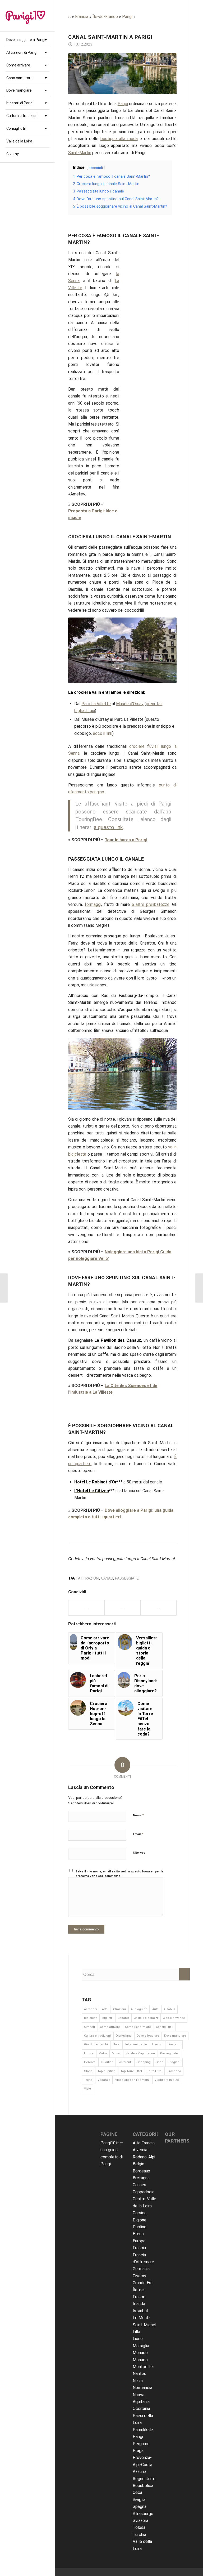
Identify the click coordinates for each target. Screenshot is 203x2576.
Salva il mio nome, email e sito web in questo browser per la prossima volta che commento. (119, 1874)
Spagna (140, 2506)
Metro (103, 2053)
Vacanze (104, 2080)
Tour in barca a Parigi (126, 840)
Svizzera (140, 2521)
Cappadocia (144, 2192)
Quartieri (107, 2062)
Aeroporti (91, 2009)
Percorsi (90, 2062)
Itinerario (174, 2044)
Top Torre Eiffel (131, 2071)
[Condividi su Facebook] (86, 1607)
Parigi (127, 17)
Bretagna (141, 2178)
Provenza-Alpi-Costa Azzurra (142, 2465)
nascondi (96, 168)
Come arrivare (110, 2027)
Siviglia (139, 2500)
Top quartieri (107, 2071)
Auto (155, 2009)
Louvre (89, 2053)
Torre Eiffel (155, 2071)
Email (138, 1834)
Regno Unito (144, 2479)
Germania (141, 2269)
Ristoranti (125, 2062)
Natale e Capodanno (140, 2053)
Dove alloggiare (148, 2036)
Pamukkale (143, 2430)
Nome (138, 1815)
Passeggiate (127, 1578)
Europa (139, 2241)
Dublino (140, 2227)
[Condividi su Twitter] (123, 1607)
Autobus (169, 2009)
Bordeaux (141, 2171)
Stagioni (174, 2062)
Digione (140, 2220)
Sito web (139, 1853)
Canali (107, 1578)
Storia (88, 2071)
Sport (160, 2062)
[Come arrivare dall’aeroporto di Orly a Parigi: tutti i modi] (4, 1288)
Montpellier (143, 2367)
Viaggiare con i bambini (132, 2080)
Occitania (141, 2409)
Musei (116, 2053)
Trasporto (174, 2071)
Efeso (138, 2234)
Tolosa (139, 2527)
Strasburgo (143, 2514)
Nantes (139, 2374)
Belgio (139, 2164)
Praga (138, 2451)
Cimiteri (89, 2027)
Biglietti (107, 2018)
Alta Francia (144, 2143)
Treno (88, 2080)
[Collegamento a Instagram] (27, 169)
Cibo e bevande (174, 2018)
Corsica (140, 2213)
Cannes (139, 2185)
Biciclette (91, 2018)
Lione (138, 2339)
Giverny (139, 2276)
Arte (105, 2009)
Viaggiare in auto (167, 2080)
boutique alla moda (119, 139)
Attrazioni (89, 1578)
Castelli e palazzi (146, 2018)
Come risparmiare (138, 2027)
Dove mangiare (175, 2036)
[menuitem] (27, 40)
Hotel (117, 2044)
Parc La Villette (96, 704)
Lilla (136, 2332)
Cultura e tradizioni (97, 2036)
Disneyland (124, 2036)
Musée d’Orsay (130, 704)
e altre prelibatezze (151, 904)
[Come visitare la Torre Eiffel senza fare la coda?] (199, 1288)
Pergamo (141, 2444)
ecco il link (103, 733)
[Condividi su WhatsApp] (158, 1607)
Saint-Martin (80, 153)
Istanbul (140, 2311)
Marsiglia (141, 2346)
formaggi (93, 904)
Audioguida (139, 2009)
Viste (87, 2089)
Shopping (144, 2062)
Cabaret (123, 2018)
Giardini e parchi (96, 2044)
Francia (82, 17)
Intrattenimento (136, 2044)
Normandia (142, 2388)
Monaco (140, 2353)
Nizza (138, 2381)
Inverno (157, 2044)
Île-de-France (105, 17)
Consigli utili (165, 2027)
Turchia (139, 2535)
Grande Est (143, 2283)
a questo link (108, 827)
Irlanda (139, 2304)
